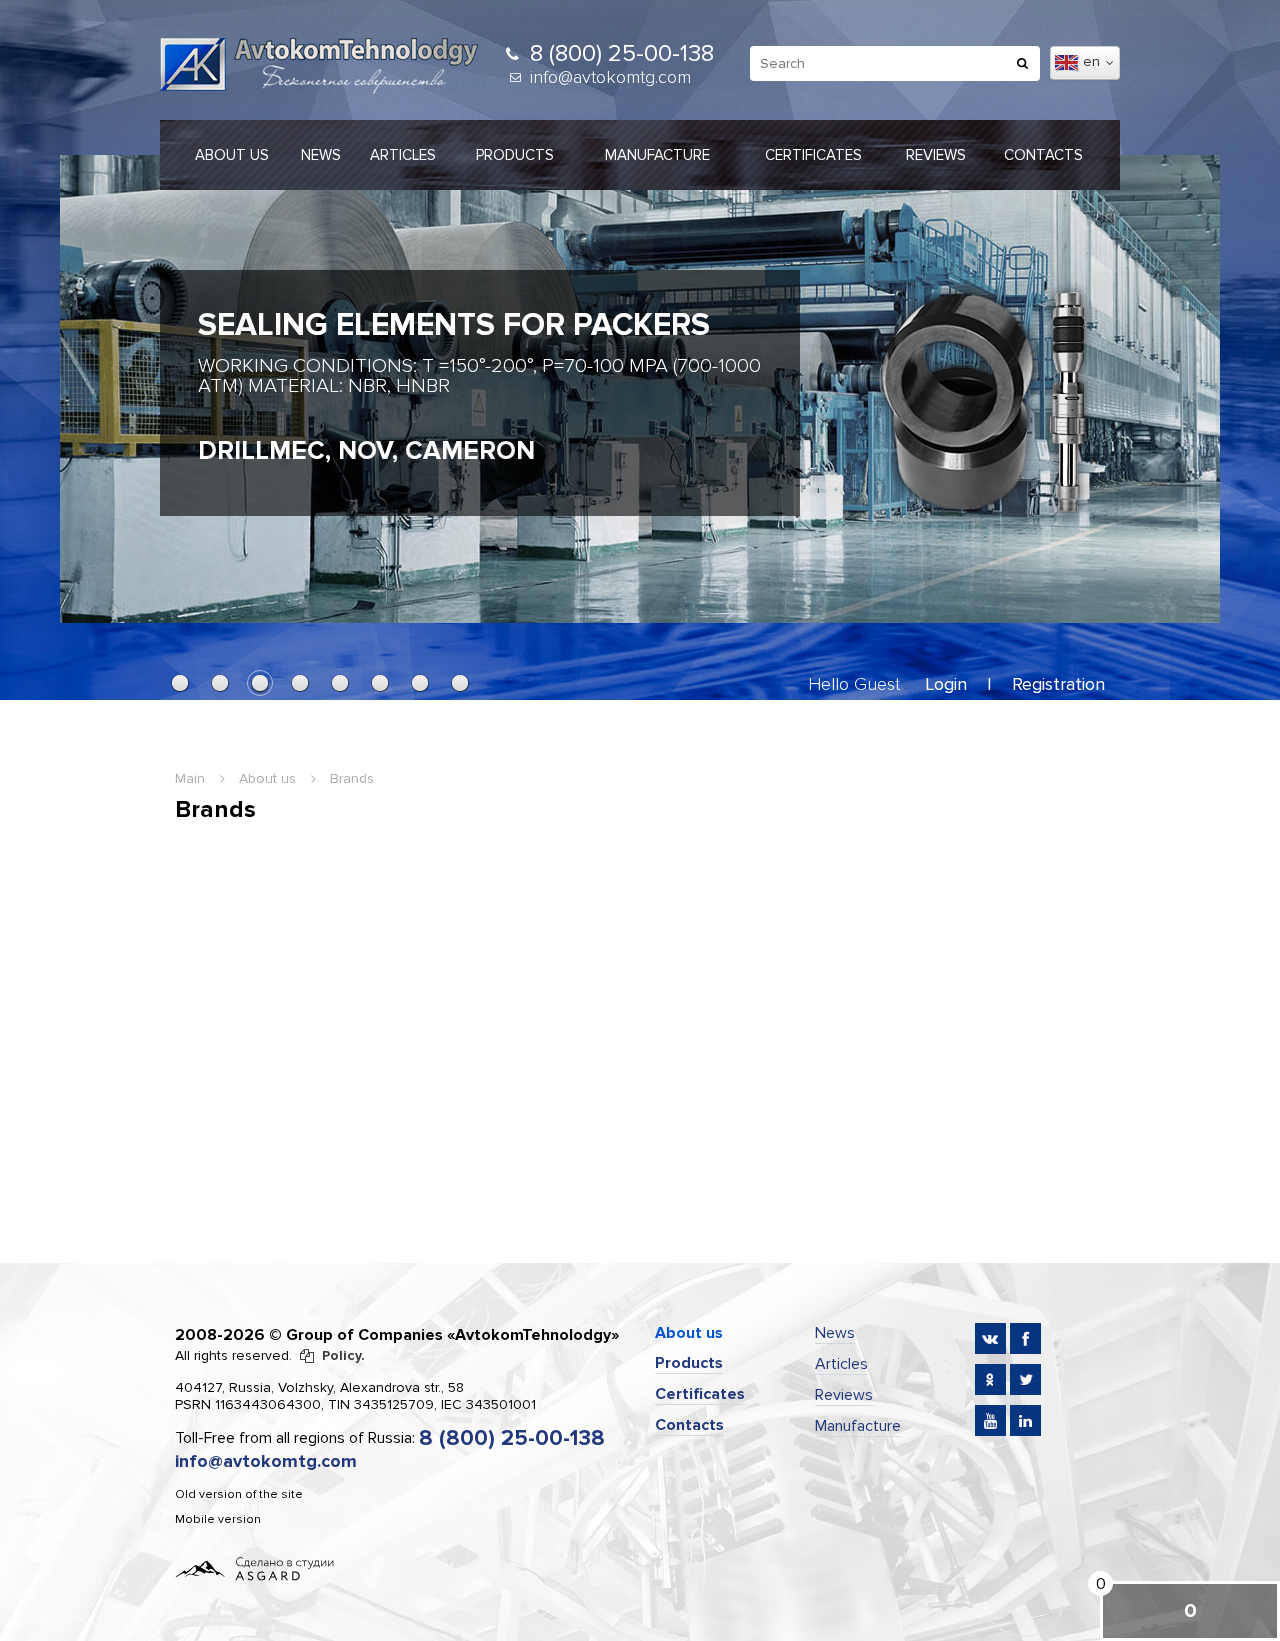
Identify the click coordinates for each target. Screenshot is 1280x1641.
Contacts (1043, 155)
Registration (1058, 684)
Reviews (936, 155)
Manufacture (657, 155)
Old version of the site (239, 1494)
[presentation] (95, 378)
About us (232, 155)
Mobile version (218, 1519)
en (1093, 61)
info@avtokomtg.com (610, 77)
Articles (403, 155)
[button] (180, 683)
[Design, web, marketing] (255, 1568)
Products (515, 155)
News (321, 155)
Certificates (813, 155)
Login (946, 684)
